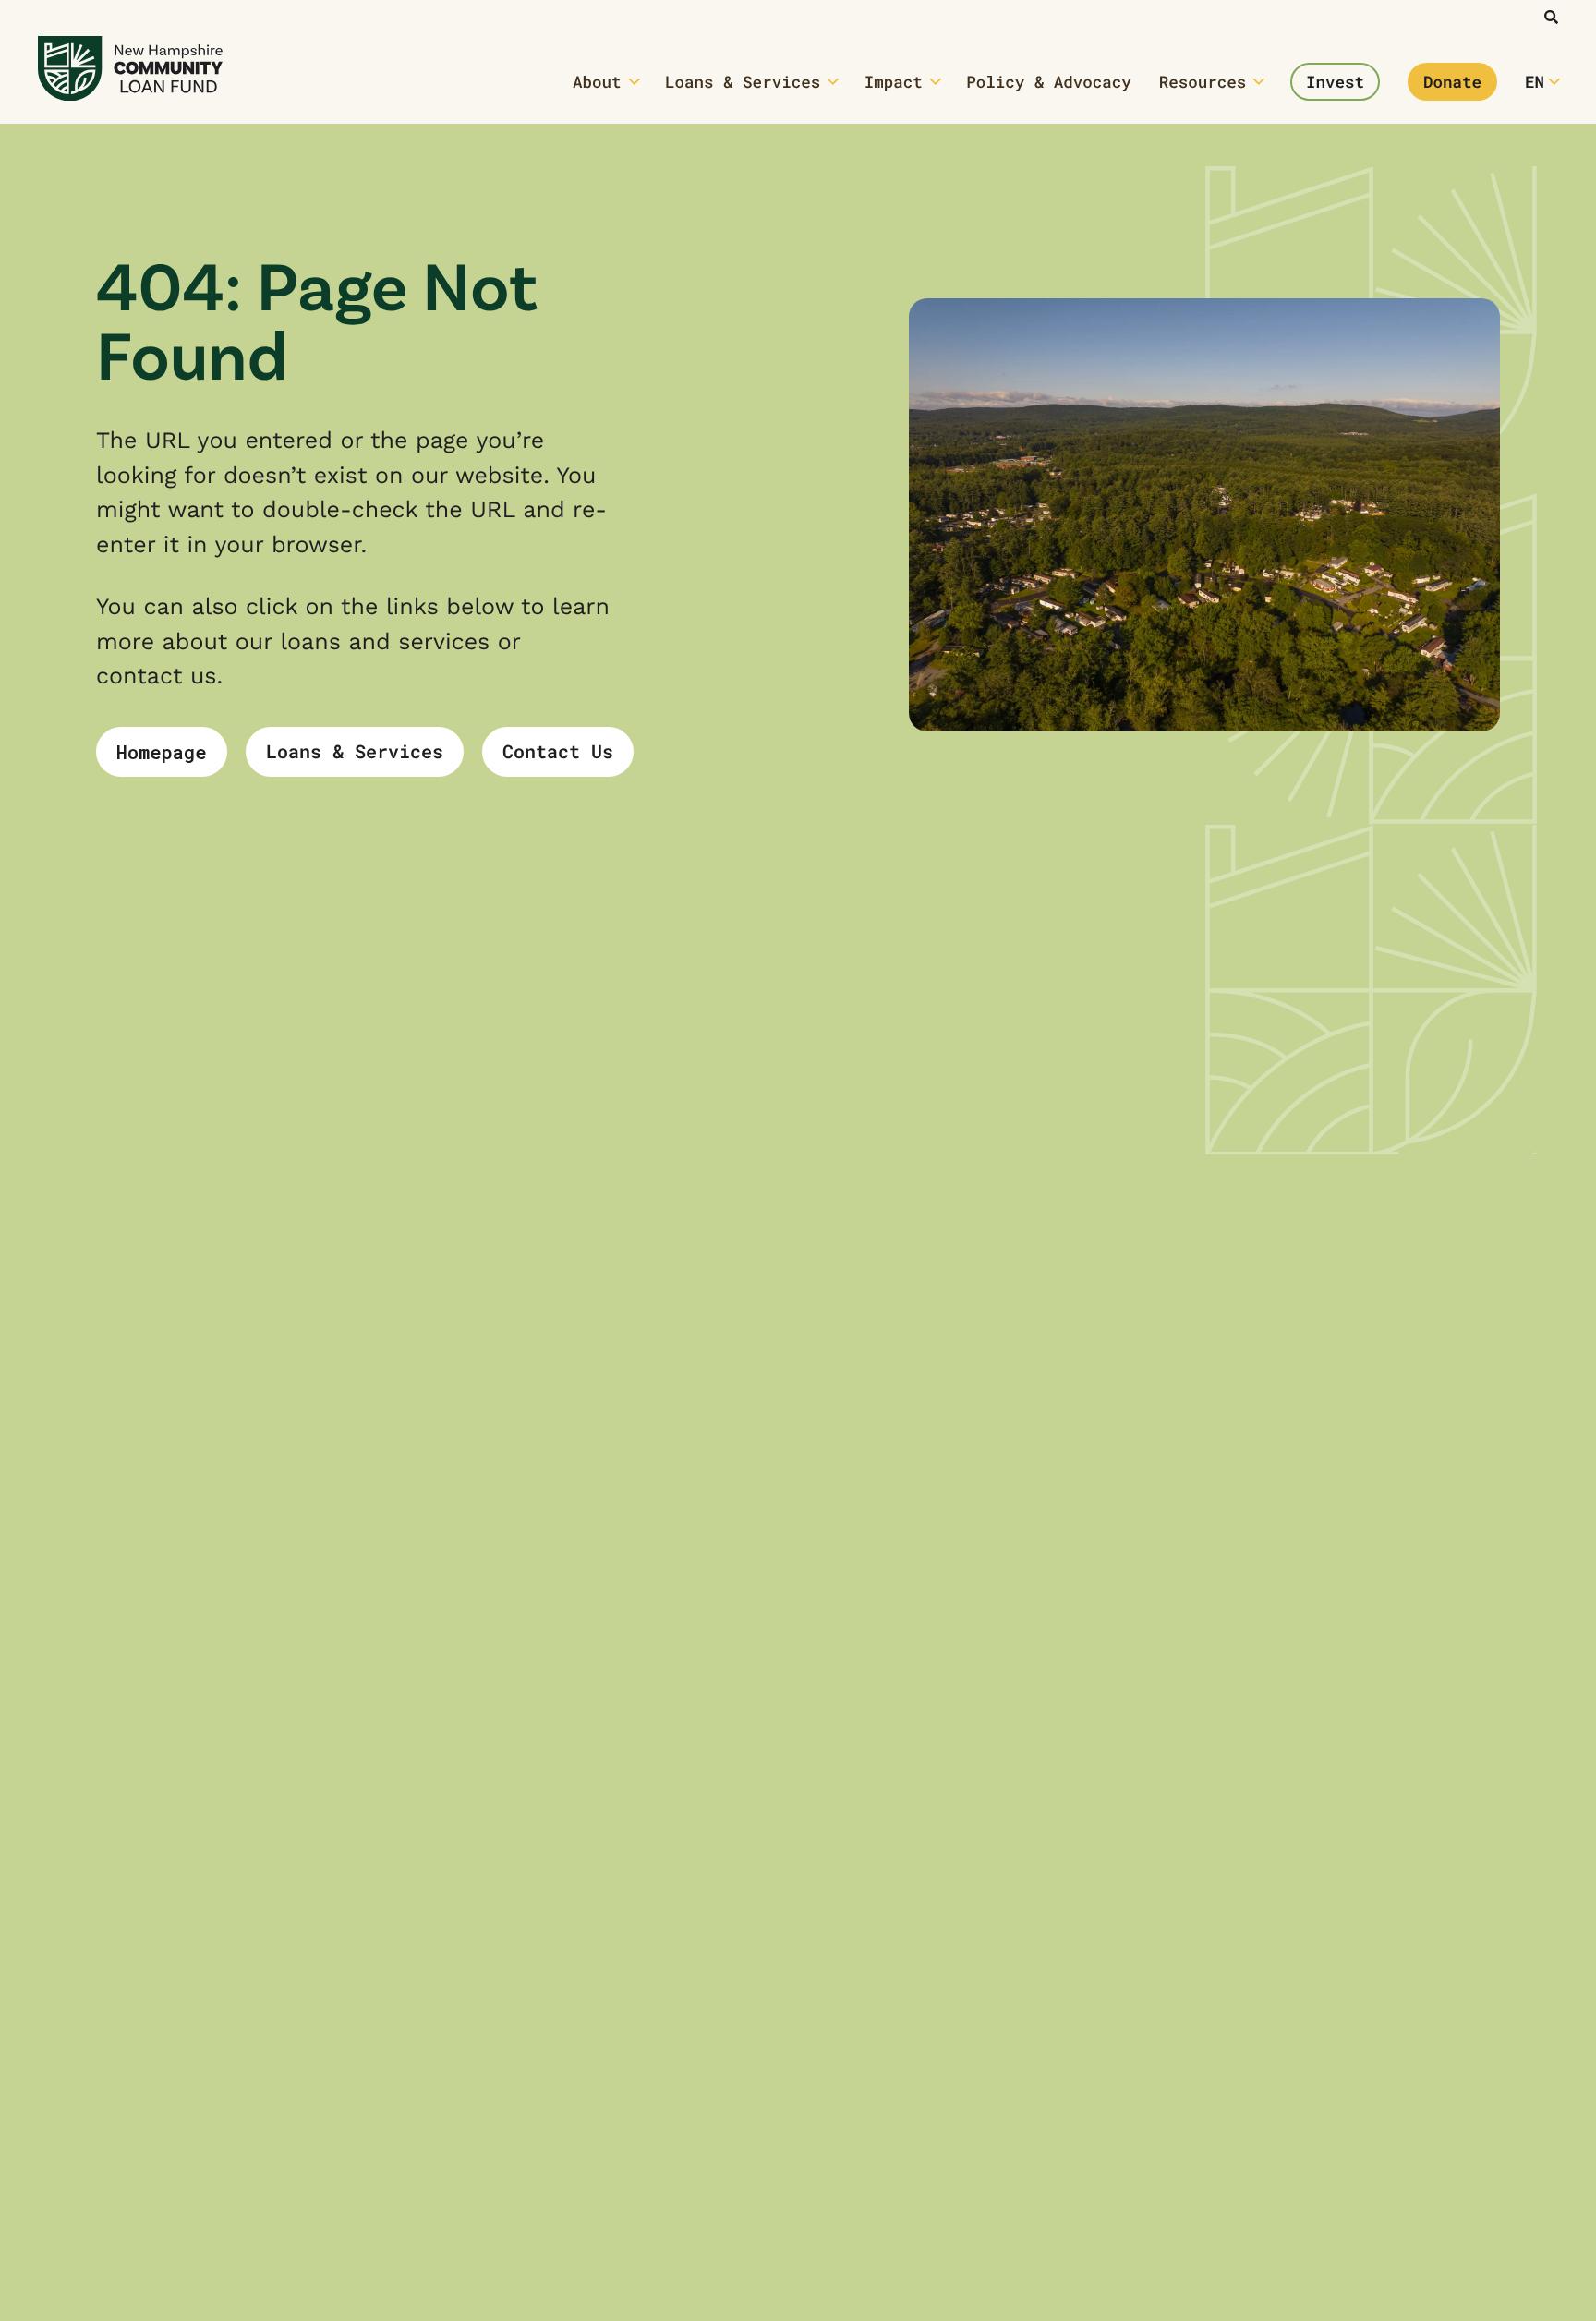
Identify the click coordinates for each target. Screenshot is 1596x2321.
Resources (1203, 82)
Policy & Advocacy (1049, 82)
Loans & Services (743, 82)
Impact (894, 82)
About (597, 82)
